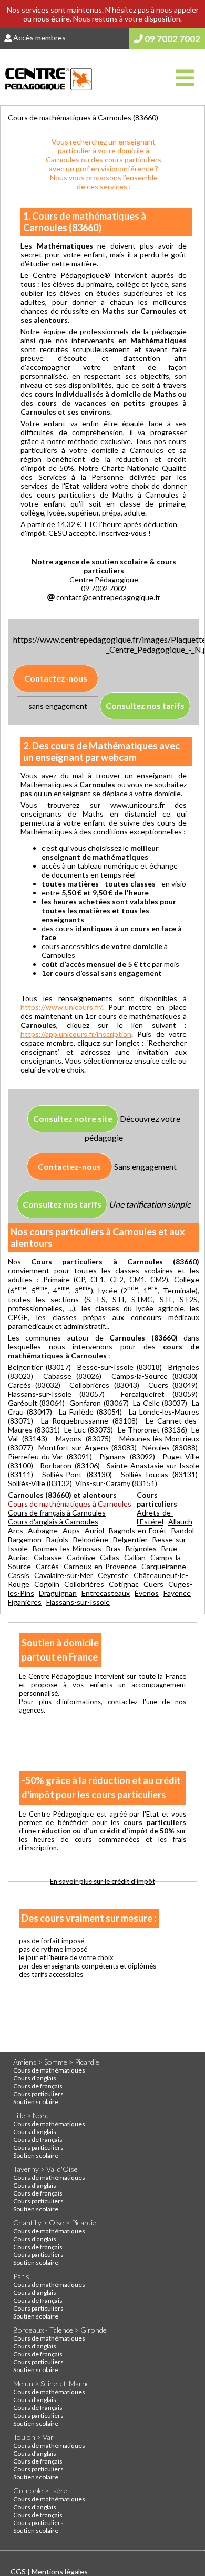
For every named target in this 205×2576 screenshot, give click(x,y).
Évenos (147, 1593)
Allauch (180, 1522)
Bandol (183, 1531)
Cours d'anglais (35, 2078)
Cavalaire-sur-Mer (64, 1575)
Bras (114, 1548)
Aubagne (43, 1531)
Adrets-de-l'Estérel (155, 1517)
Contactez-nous (56, 678)
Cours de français (38, 2086)
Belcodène (91, 1539)
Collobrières (84, 1584)
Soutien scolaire (36, 2102)
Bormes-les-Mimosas (67, 1548)
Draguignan (58, 1593)
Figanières (25, 1602)
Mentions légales (60, 2572)
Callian (135, 1557)
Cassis (19, 1575)
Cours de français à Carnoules (57, 1513)
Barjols (57, 1539)
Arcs (16, 1531)
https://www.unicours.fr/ (61, 1007)
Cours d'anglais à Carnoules (53, 1522)
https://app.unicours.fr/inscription (76, 1034)
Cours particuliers (38, 2094)
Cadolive (81, 1557)
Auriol (94, 1531)
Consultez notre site (73, 1119)
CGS (19, 2572)
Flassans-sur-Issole (78, 1602)
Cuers (153, 1584)
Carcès (47, 1566)
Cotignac (124, 1584)
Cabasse (48, 1557)
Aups (71, 1531)
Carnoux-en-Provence (100, 1566)
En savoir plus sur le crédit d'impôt (102, 1881)
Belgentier (130, 1539)
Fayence (177, 1593)
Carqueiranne (164, 1566)
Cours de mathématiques (49, 2070)
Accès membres (39, 38)
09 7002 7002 (172, 39)
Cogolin (47, 1584)
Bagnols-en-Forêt (138, 1531)
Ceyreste (113, 1575)
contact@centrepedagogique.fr (108, 597)
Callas (110, 1557)
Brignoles (141, 1548)
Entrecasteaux (106, 1593)
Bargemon (25, 1539)
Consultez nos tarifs (145, 705)
